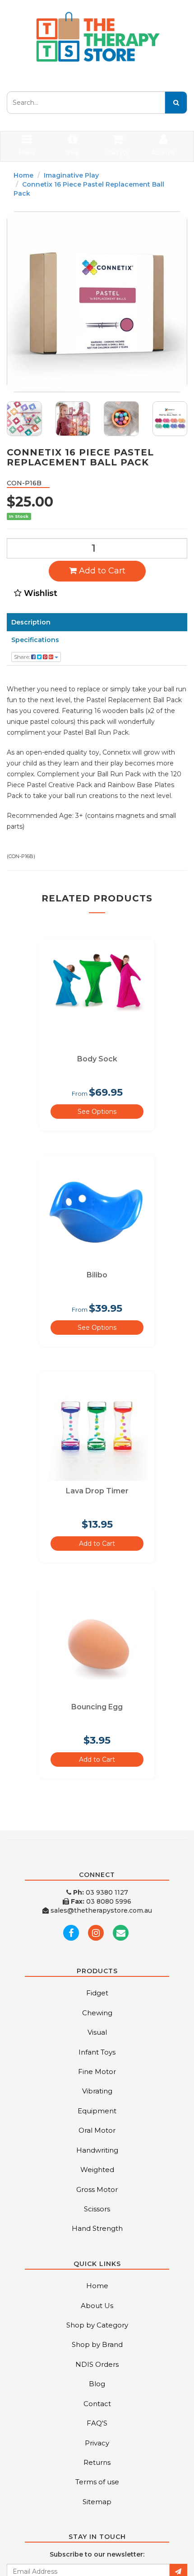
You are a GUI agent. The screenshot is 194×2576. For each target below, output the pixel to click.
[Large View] (24, 419)
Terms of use (97, 2482)
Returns (97, 2462)
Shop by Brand (97, 2344)
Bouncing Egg (97, 1707)
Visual (97, 2032)
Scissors (97, 2209)
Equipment (97, 2111)
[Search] (176, 103)
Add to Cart (101, 571)
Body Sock (97, 1059)
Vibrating (97, 2091)
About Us (97, 2306)
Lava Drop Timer (97, 1491)
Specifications (35, 640)
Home (23, 175)
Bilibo (97, 1275)
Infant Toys (97, 2052)
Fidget (97, 1993)
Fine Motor (97, 2072)
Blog (97, 2384)
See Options (97, 1112)
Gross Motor (97, 2189)
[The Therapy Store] (97, 37)
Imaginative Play (71, 175)
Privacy (97, 2443)
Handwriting (97, 2150)
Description (31, 622)
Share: (23, 657)
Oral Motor (97, 2130)
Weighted (97, 2170)
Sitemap (97, 2502)
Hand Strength (97, 2228)
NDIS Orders (97, 2364)
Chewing (97, 2013)
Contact (97, 2404)
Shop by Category (97, 2325)
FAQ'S (97, 2423)
